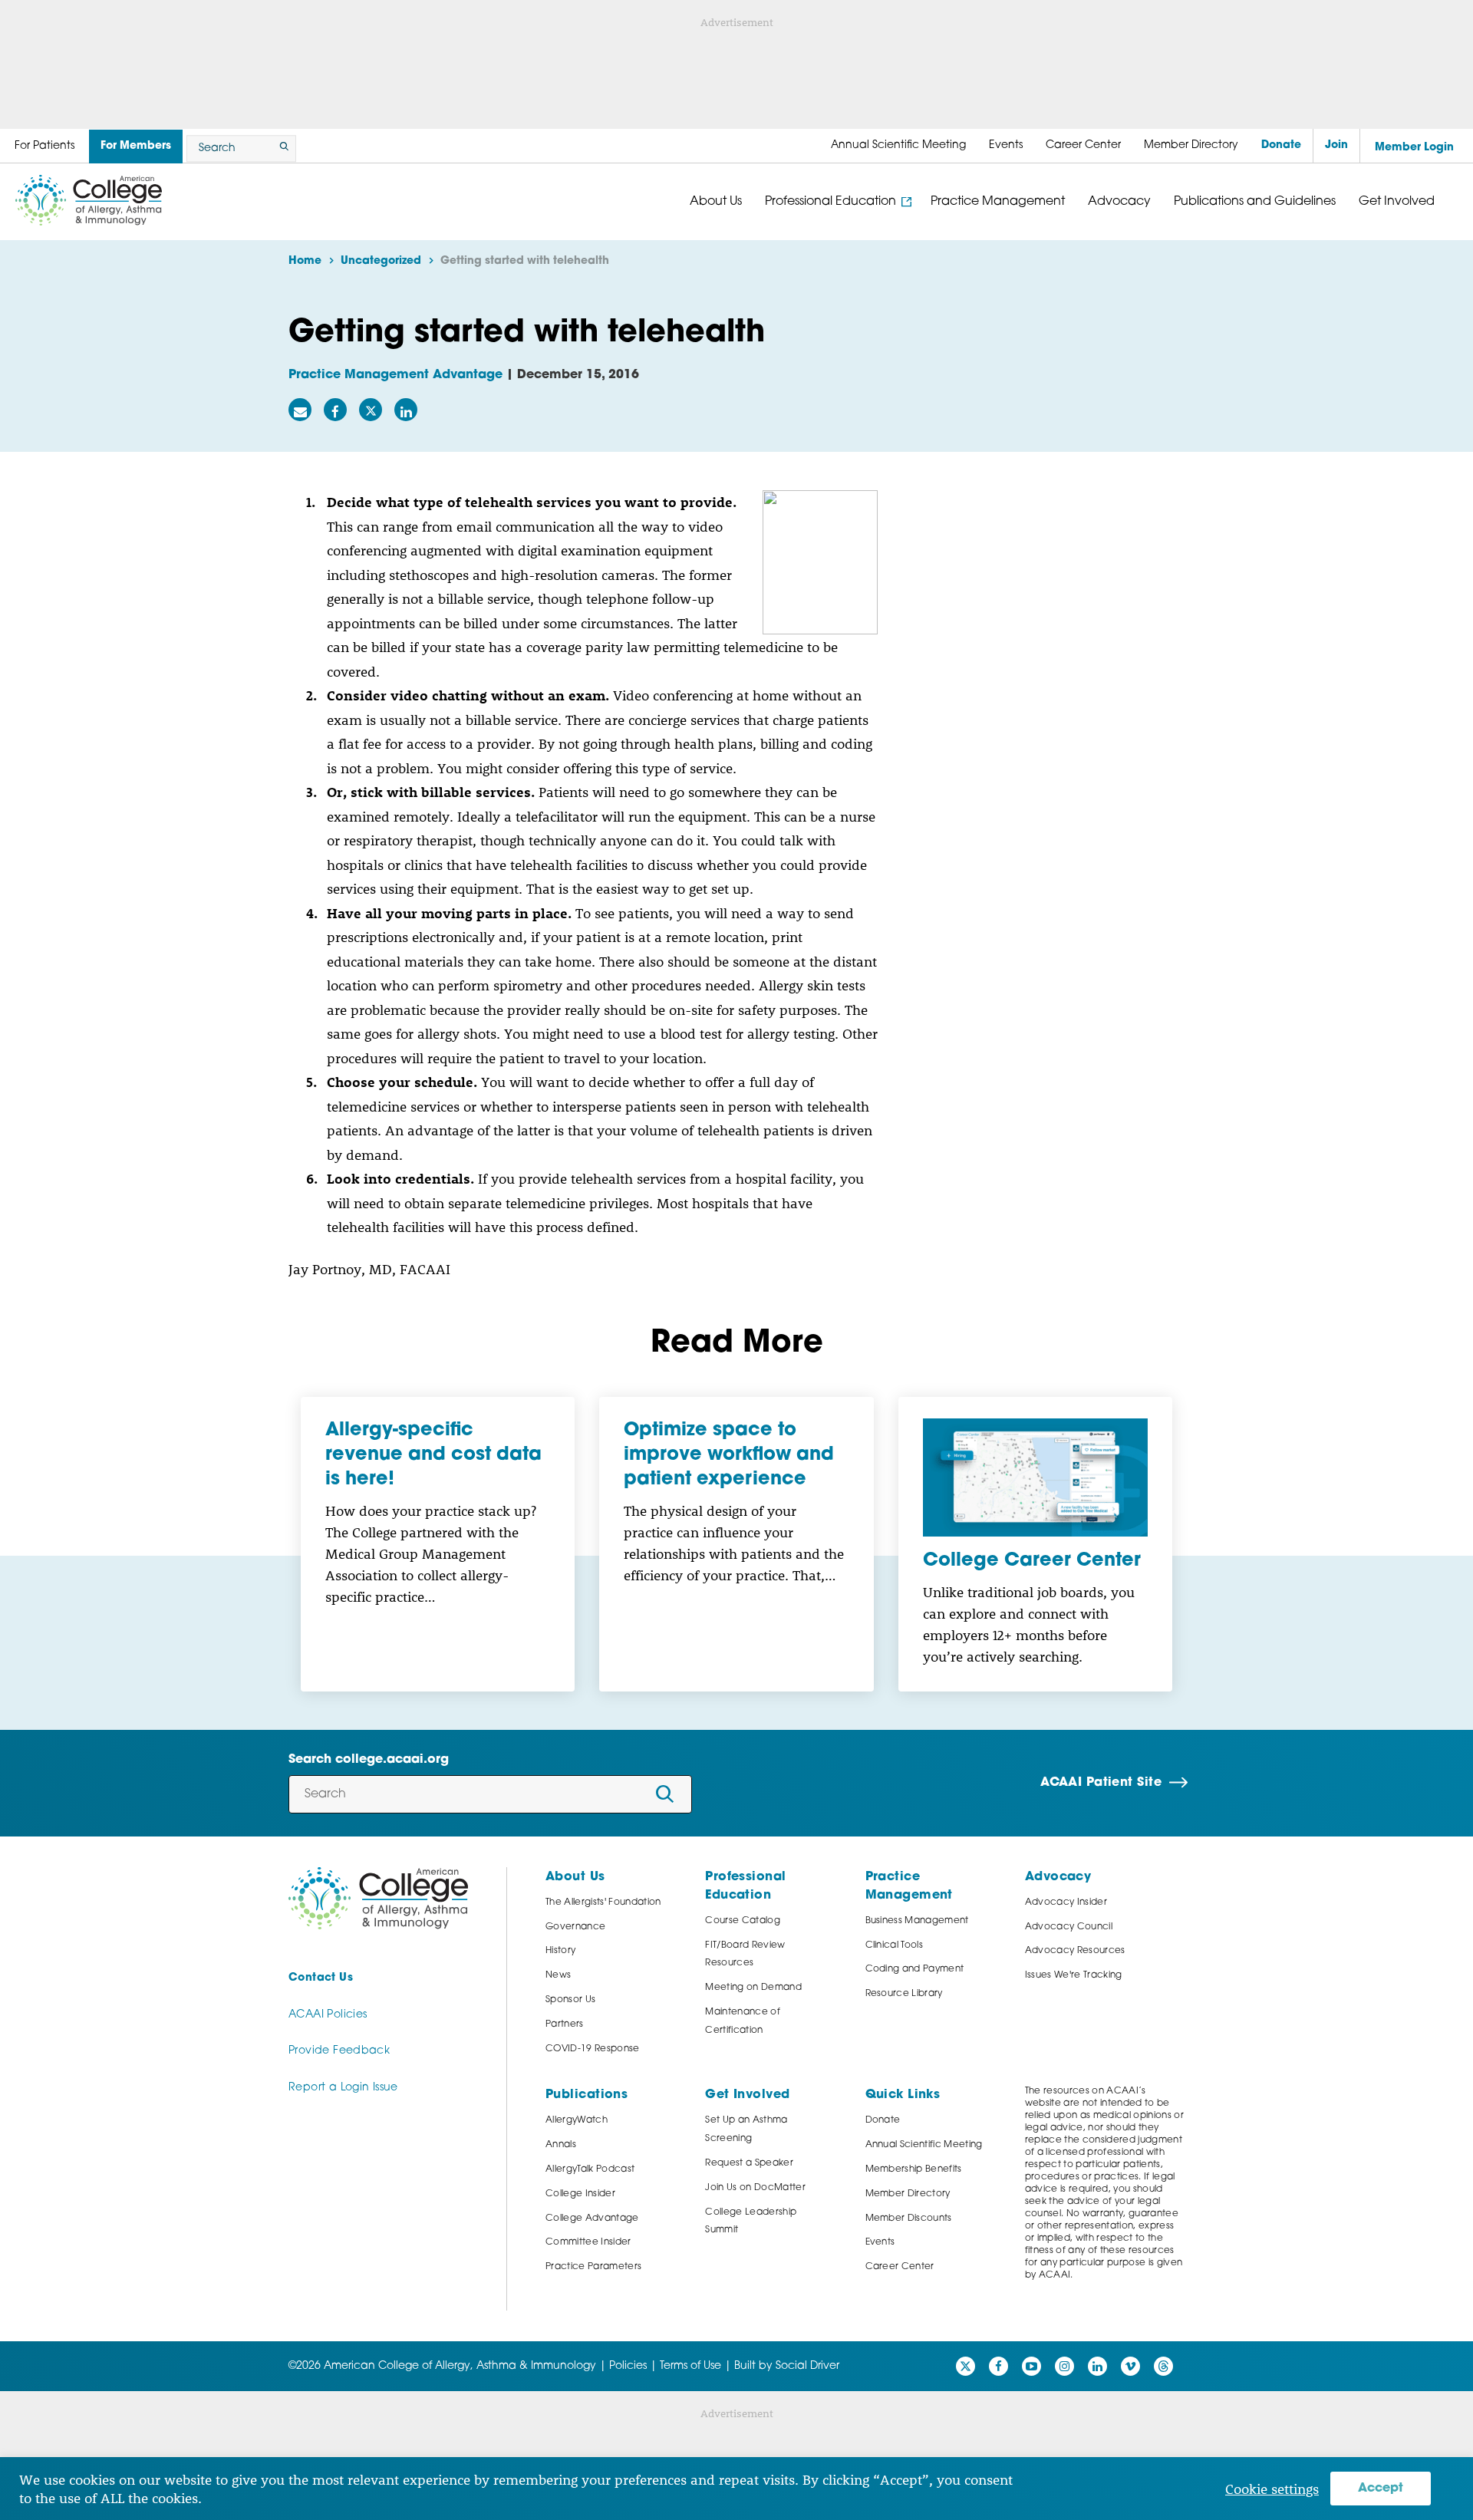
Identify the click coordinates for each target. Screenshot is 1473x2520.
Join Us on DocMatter (755, 2188)
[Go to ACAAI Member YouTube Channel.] (1031, 2366)
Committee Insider (588, 2242)
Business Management (917, 1921)
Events (880, 2242)
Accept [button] (1381, 2489)
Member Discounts (909, 2219)
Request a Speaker (749, 2163)
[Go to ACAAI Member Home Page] (378, 1898)
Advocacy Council (1069, 1927)
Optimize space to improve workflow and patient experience (729, 1455)
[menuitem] (898, 146)
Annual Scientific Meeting (924, 2145)
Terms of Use (690, 2366)
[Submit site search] (282, 148)
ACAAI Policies (328, 2015)
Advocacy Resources (1075, 1951)
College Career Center (1032, 1561)
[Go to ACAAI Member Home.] (89, 200)
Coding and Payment (915, 1969)
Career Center (900, 2267)
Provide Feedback (339, 2051)
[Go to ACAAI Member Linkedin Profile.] (1097, 2366)
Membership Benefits (914, 2169)
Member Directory (908, 2194)
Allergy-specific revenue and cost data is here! (433, 1455)
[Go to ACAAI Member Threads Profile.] (1163, 2366)
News (558, 1975)
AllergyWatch (577, 2120)
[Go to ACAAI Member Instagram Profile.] (1064, 2366)
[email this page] (300, 410)
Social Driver (807, 2366)
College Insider (580, 2194)
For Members (136, 146)
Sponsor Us (570, 2000)
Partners (565, 2024)
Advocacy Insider (1066, 1902)
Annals (561, 2145)
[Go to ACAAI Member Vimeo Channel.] (1130, 2366)
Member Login (1414, 148)
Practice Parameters (593, 2267)
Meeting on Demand (753, 1988)
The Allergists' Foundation (603, 1902)
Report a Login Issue (343, 2088)
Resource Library (904, 1994)
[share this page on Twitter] (371, 410)
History (560, 1951)
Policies (628, 2366)
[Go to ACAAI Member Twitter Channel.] (966, 2366)
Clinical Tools (895, 1945)
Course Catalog (743, 1921)
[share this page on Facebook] (335, 410)
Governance (575, 1927)
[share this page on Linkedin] (406, 410)
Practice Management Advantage (395, 375)
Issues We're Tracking (1074, 1975)
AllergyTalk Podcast (590, 2169)
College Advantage (592, 2219)
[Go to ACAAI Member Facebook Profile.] (998, 2366)
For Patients (44, 146)
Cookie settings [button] (1272, 2489)
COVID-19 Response (593, 2049)
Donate (883, 2120)
